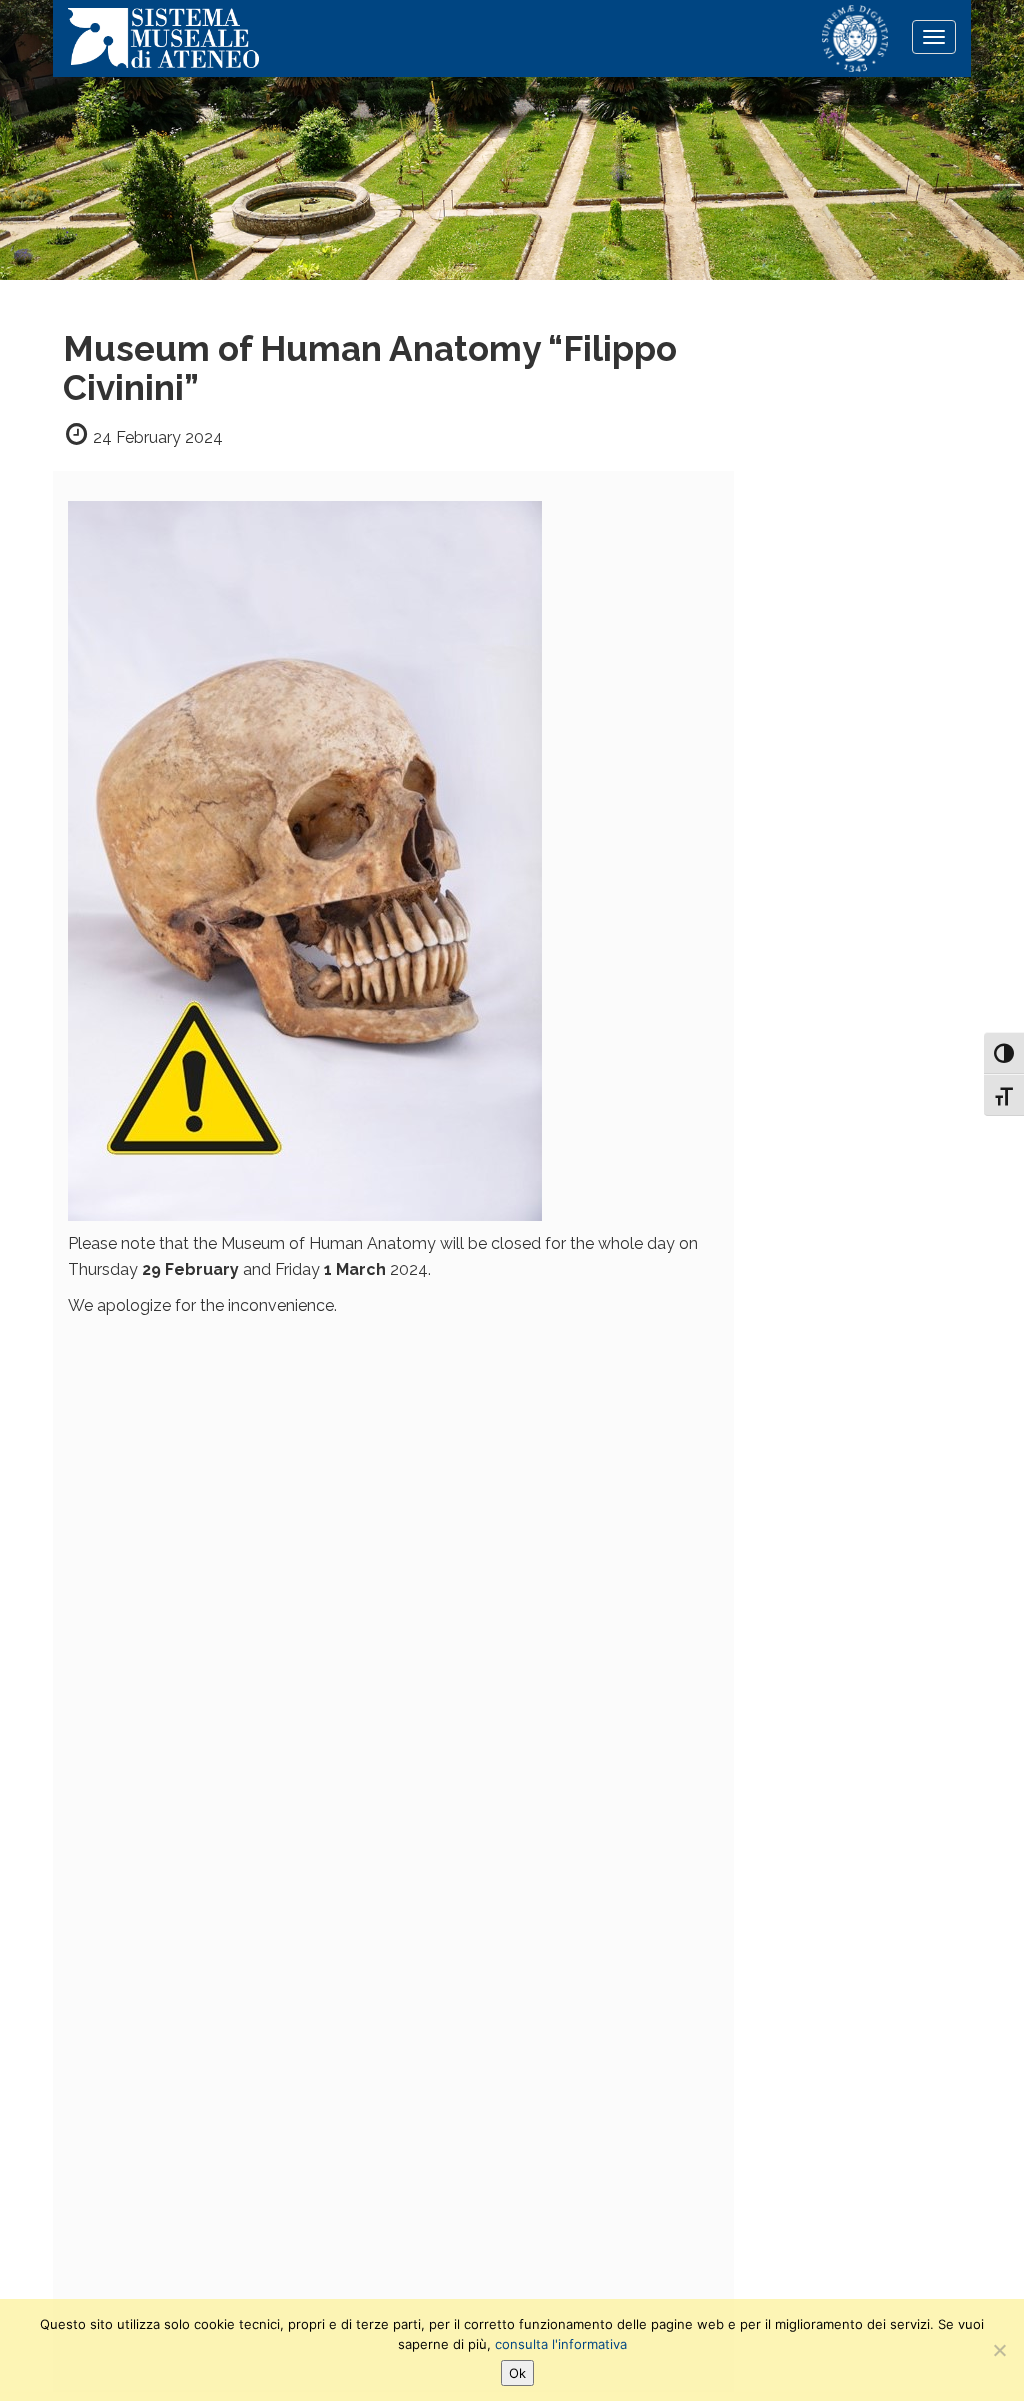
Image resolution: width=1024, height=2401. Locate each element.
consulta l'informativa (561, 2344)
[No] (999, 2350)
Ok (517, 2373)
